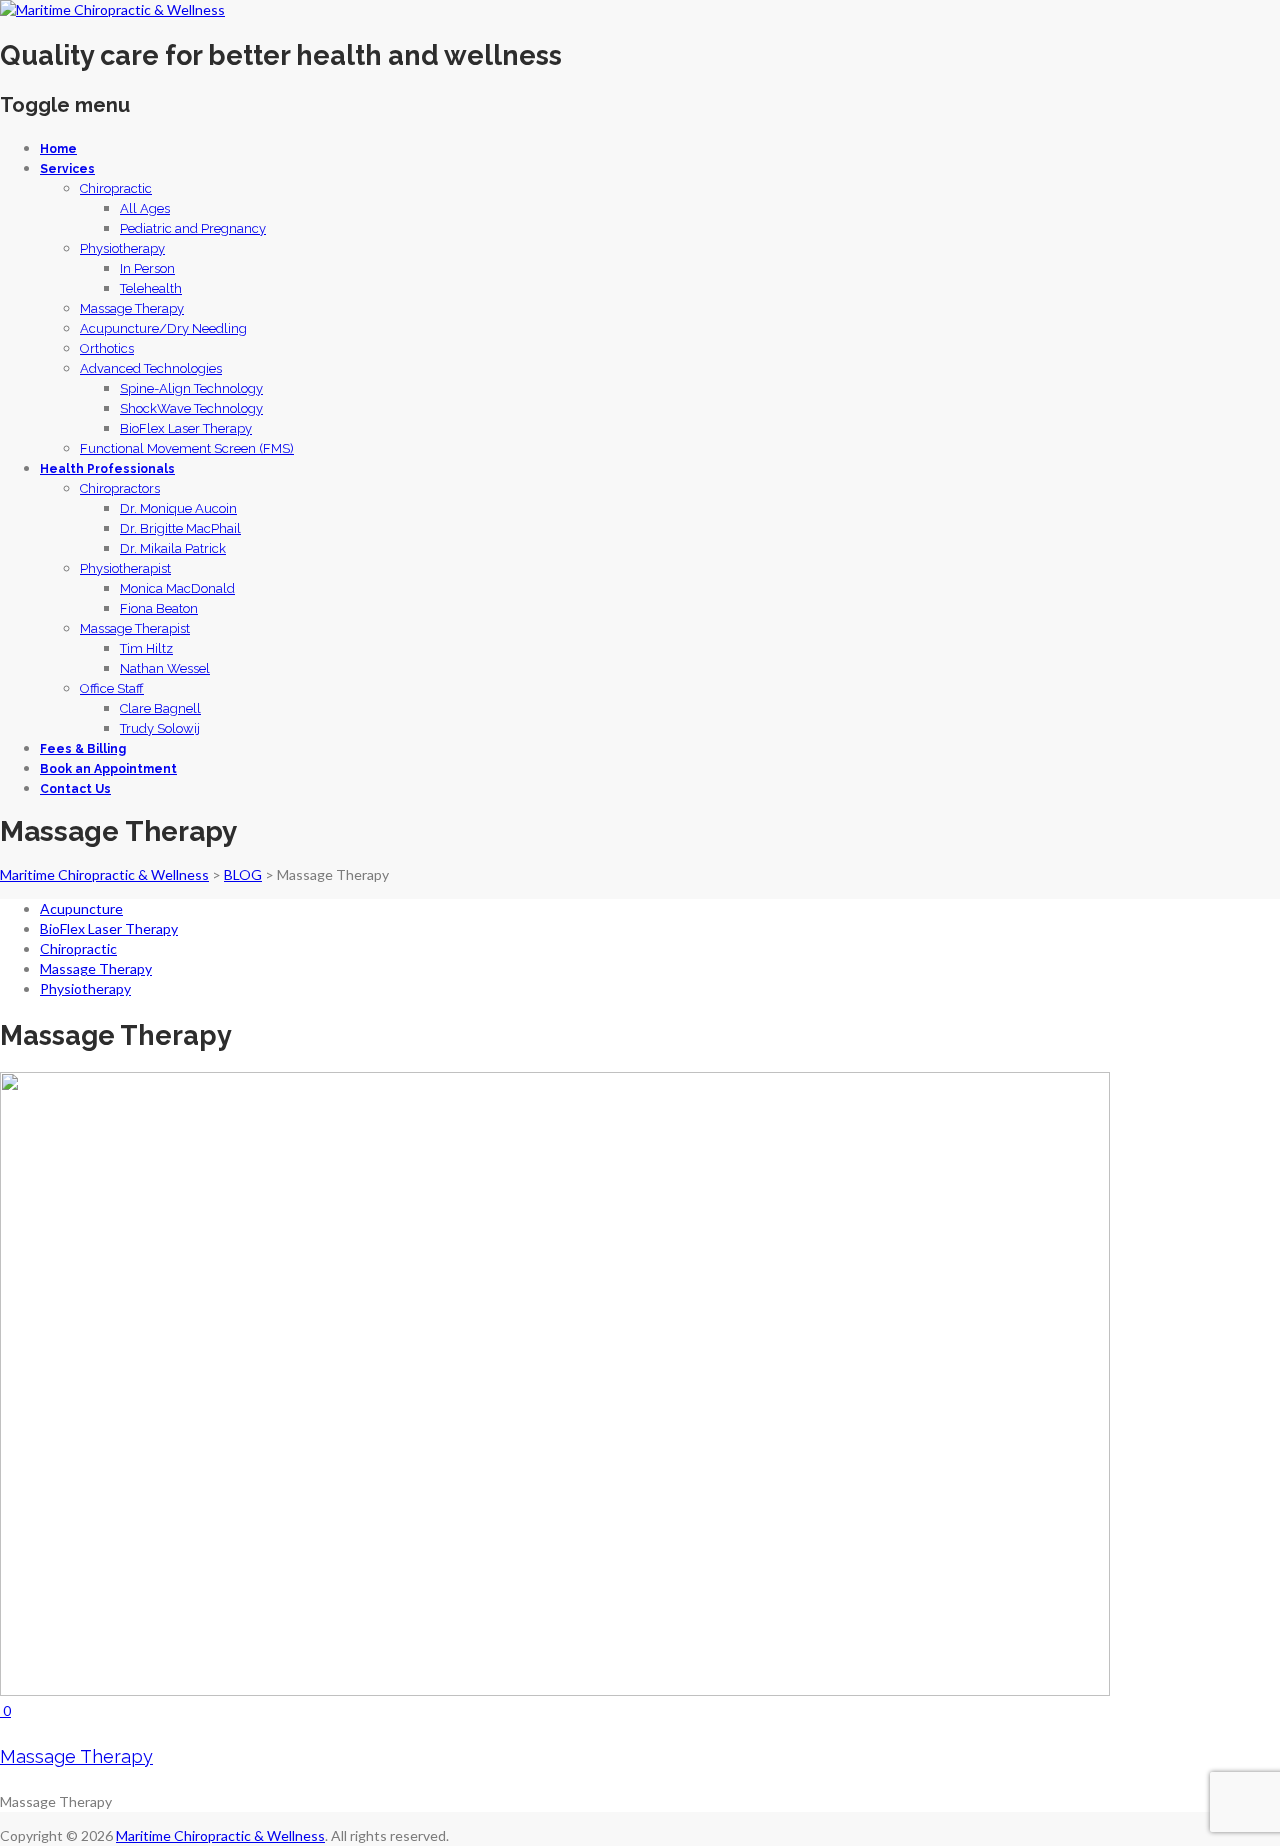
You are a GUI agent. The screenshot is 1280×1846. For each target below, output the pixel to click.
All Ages (145, 208)
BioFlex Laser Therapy (186, 428)
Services (67, 169)
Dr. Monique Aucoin (178, 508)
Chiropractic (116, 188)
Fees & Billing (83, 749)
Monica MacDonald (177, 588)
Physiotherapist (125, 568)
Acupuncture (81, 908)
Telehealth (151, 288)
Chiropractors (120, 488)
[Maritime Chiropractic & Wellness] (112, 9)
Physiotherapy (122, 248)
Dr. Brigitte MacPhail (180, 528)
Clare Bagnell (160, 708)
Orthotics (107, 348)
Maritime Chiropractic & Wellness (104, 874)
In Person (147, 268)
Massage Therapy (132, 308)
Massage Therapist (135, 628)
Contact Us (75, 789)
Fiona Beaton (159, 608)
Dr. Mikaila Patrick (173, 548)
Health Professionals (107, 469)
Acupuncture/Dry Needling (163, 328)
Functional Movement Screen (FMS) (187, 448)
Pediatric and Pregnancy (193, 228)
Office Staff (112, 688)
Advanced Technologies (151, 368)
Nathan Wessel (165, 668)
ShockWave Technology (191, 408)
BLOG (243, 874)
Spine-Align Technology (191, 388)
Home (58, 149)
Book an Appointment (108, 769)
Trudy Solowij (160, 728)
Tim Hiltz (146, 648)
